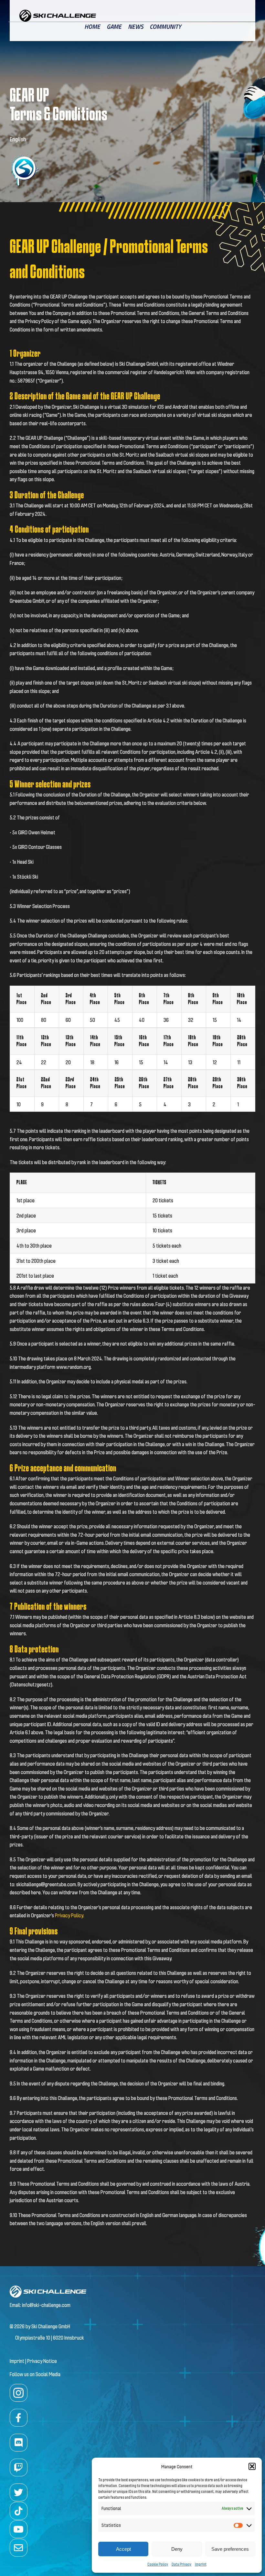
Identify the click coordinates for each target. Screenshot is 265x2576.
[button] (252, 2466)
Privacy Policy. (69, 1915)
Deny (177, 2549)
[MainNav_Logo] (58, 12)
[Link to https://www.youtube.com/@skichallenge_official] (19, 2529)
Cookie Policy (158, 2564)
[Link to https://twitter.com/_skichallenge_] (19, 2492)
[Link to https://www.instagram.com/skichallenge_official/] (19, 2393)
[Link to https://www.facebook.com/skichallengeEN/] (19, 2418)
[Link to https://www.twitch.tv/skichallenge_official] (19, 2468)
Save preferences (230, 2549)
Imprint (201, 2564)
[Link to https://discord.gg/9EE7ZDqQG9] (19, 2443)
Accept (123, 2549)
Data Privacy (182, 2564)
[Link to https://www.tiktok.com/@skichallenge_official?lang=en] (19, 2511)
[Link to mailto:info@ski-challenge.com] (19, 2548)
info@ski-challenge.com (46, 2305)
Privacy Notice (42, 2361)
